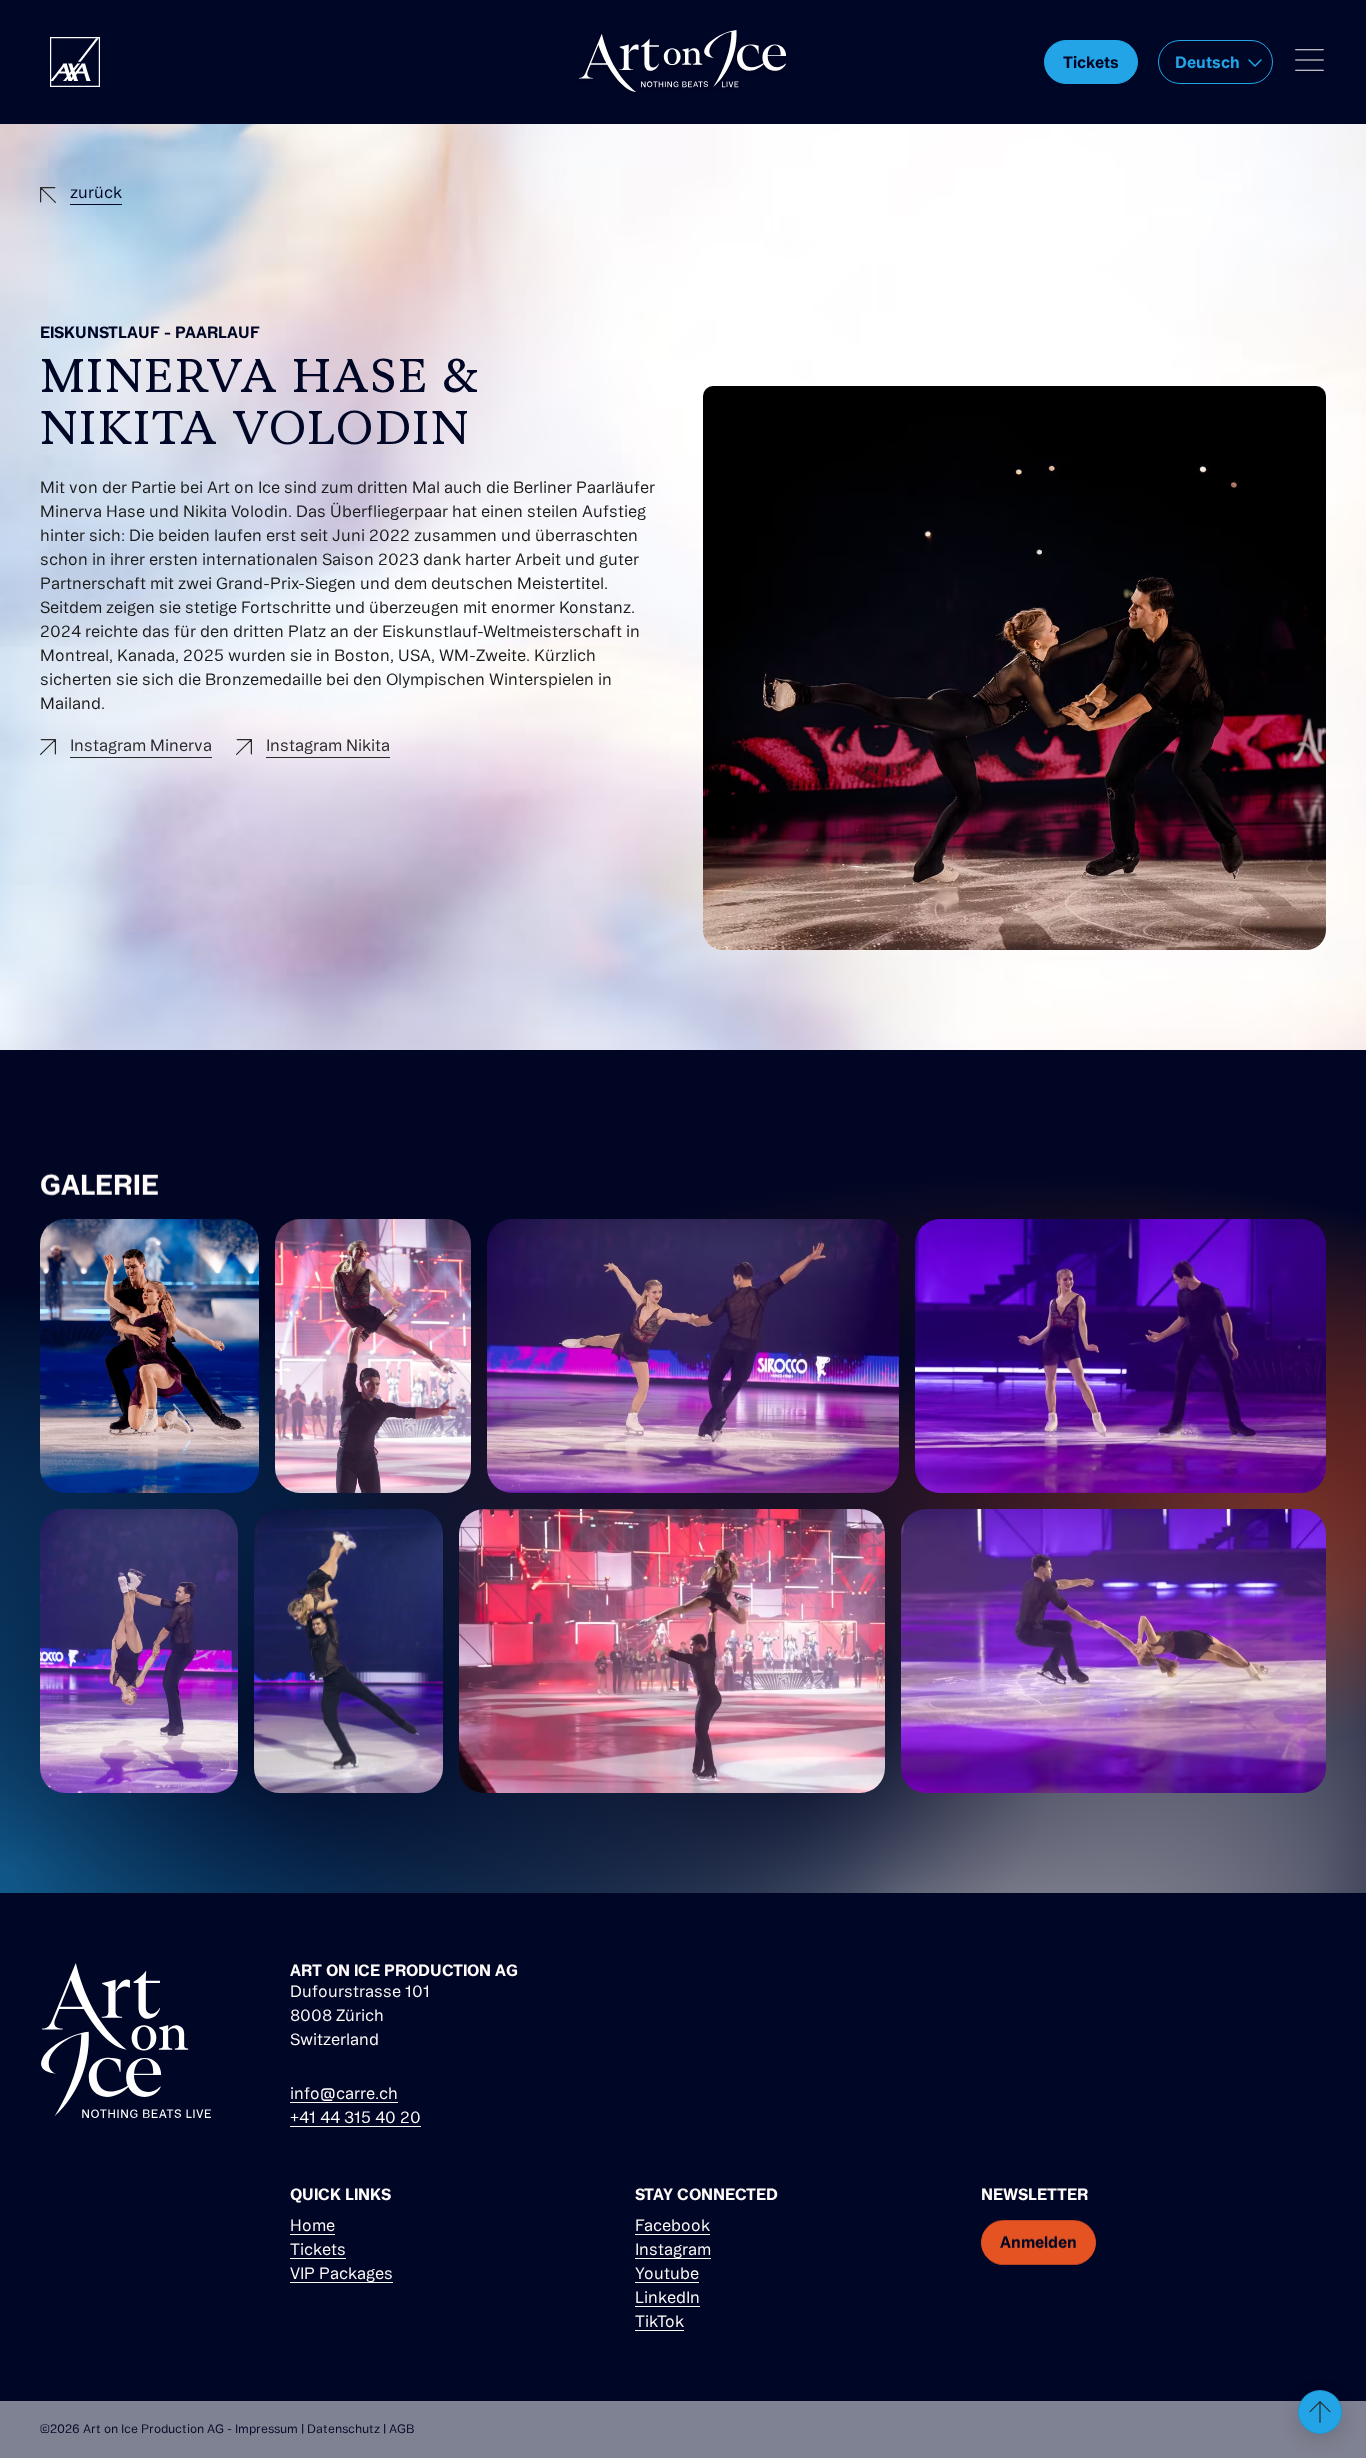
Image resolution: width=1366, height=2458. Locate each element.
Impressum (266, 2428)
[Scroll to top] (1320, 2412)
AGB (401, 2428)
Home (312, 2225)
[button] (1215, 62)
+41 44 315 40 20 (355, 2117)
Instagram (673, 2249)
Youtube (667, 2273)
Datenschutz (343, 2428)
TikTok (659, 2321)
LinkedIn (667, 2297)
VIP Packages (341, 2273)
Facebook (672, 2225)
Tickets (318, 2249)
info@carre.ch (344, 2093)
